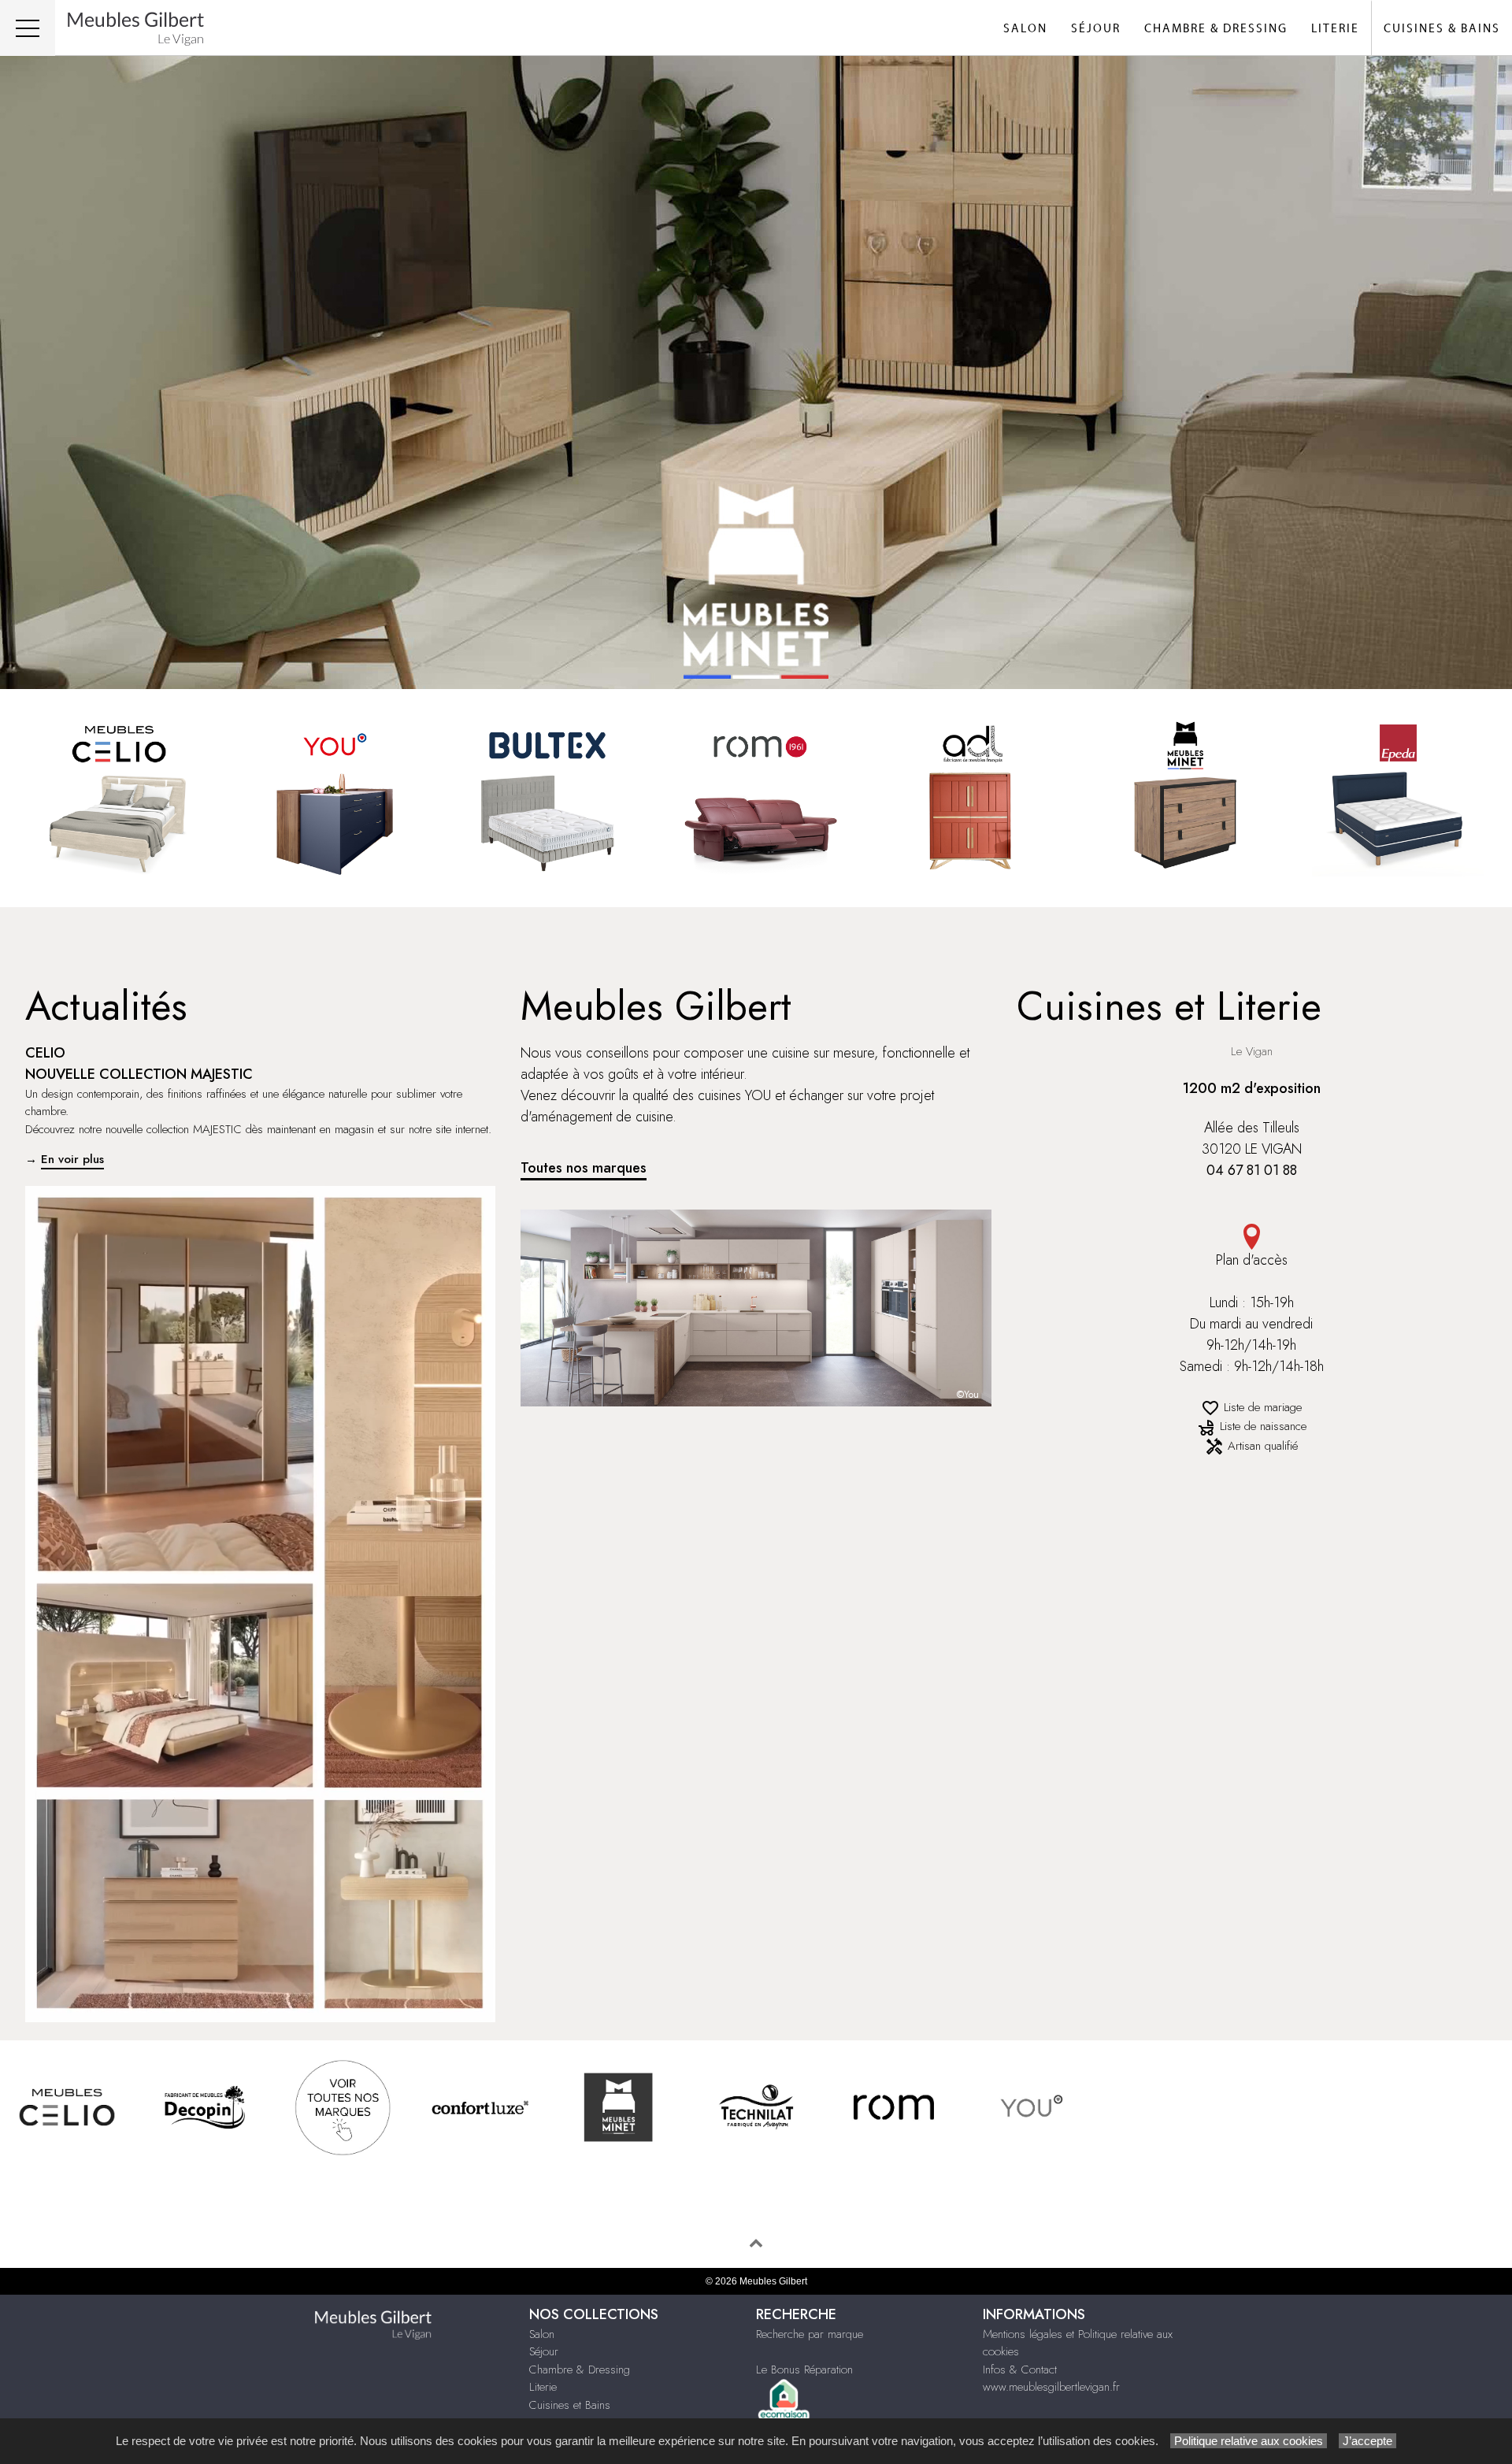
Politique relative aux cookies (1249, 2441)
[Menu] (28, 28)
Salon (1025, 29)
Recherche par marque (810, 2334)
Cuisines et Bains (570, 2405)
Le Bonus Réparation (804, 2370)
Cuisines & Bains (1442, 29)
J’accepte (1367, 2441)
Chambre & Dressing (1216, 29)
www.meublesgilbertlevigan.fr (1051, 2387)
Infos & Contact (1020, 2370)
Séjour (1096, 29)
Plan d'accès (1252, 1260)
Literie (1335, 29)
